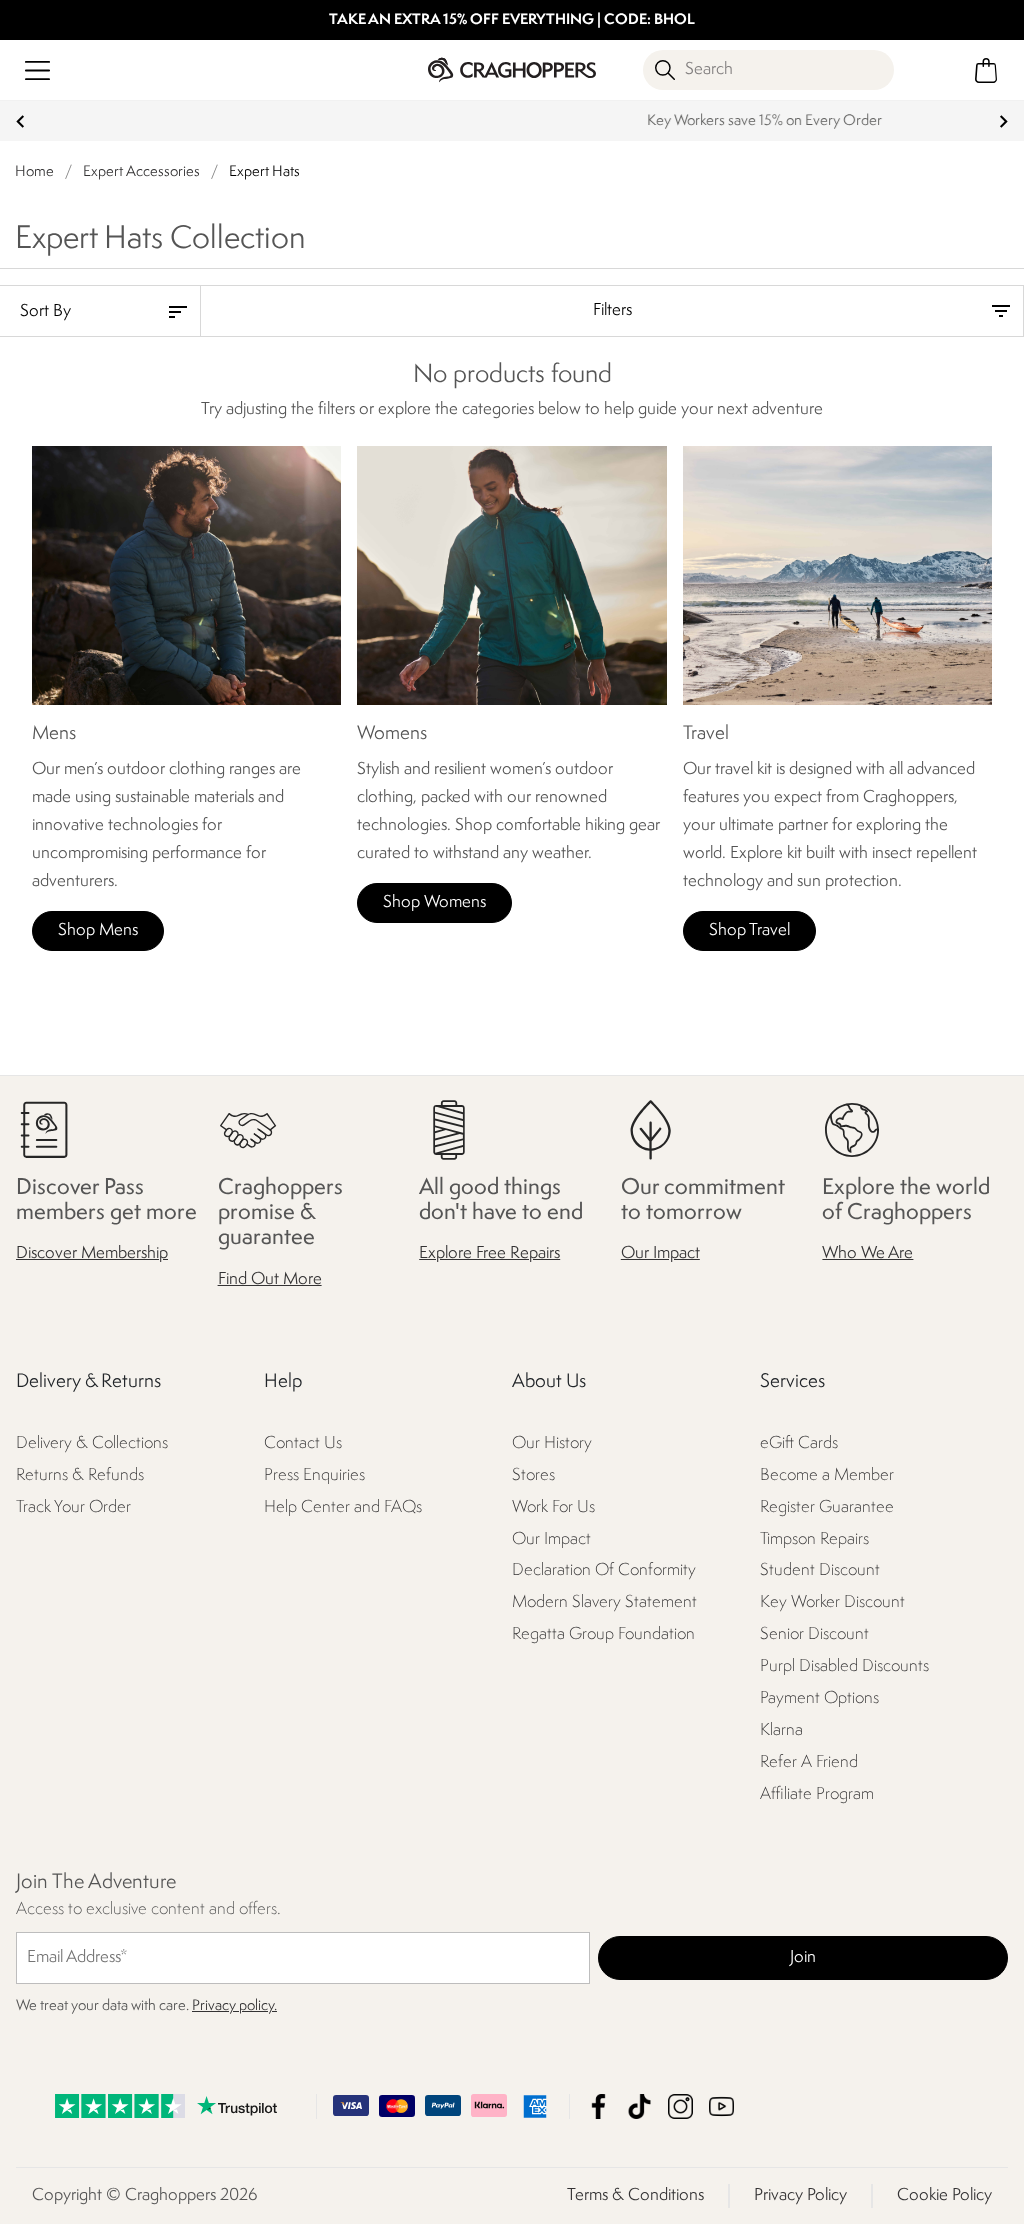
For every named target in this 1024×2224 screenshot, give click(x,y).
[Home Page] (511, 69)
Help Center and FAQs (343, 1507)
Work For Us (553, 1507)
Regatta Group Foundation (603, 1635)
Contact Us (303, 1443)
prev (20, 121)
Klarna (781, 1731)
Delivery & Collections (92, 1443)
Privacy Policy (800, 2195)
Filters (612, 310)
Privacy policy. (234, 2006)
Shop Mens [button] (98, 930)
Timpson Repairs (814, 1539)
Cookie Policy (944, 2195)
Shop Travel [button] (749, 930)
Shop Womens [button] (434, 902)
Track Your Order (73, 1507)
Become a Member (827, 1475)
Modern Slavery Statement (604, 1603)
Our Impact (660, 1254)
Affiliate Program (817, 1795)
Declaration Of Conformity (604, 1571)
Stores (533, 1475)
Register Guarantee (827, 1507)
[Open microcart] (986, 70)
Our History (552, 1443)
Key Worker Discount (832, 1603)
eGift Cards (799, 1443)
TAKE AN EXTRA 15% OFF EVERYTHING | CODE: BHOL (512, 20)
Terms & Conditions (635, 2195)
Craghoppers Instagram (680, 2106)
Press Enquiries (314, 1475)
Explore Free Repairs (489, 1254)
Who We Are (867, 1254)
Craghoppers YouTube (721, 2106)
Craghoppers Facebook (598, 2106)
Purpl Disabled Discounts (844, 1667)
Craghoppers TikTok (639, 2106)
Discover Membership (92, 1254)
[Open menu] (37, 70)
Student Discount (820, 1571)
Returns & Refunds (80, 1475)
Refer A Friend (809, 1763)
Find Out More (270, 1279)
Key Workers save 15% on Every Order (512, 121)
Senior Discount (814, 1635)
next (1003, 121)
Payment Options (819, 1699)
